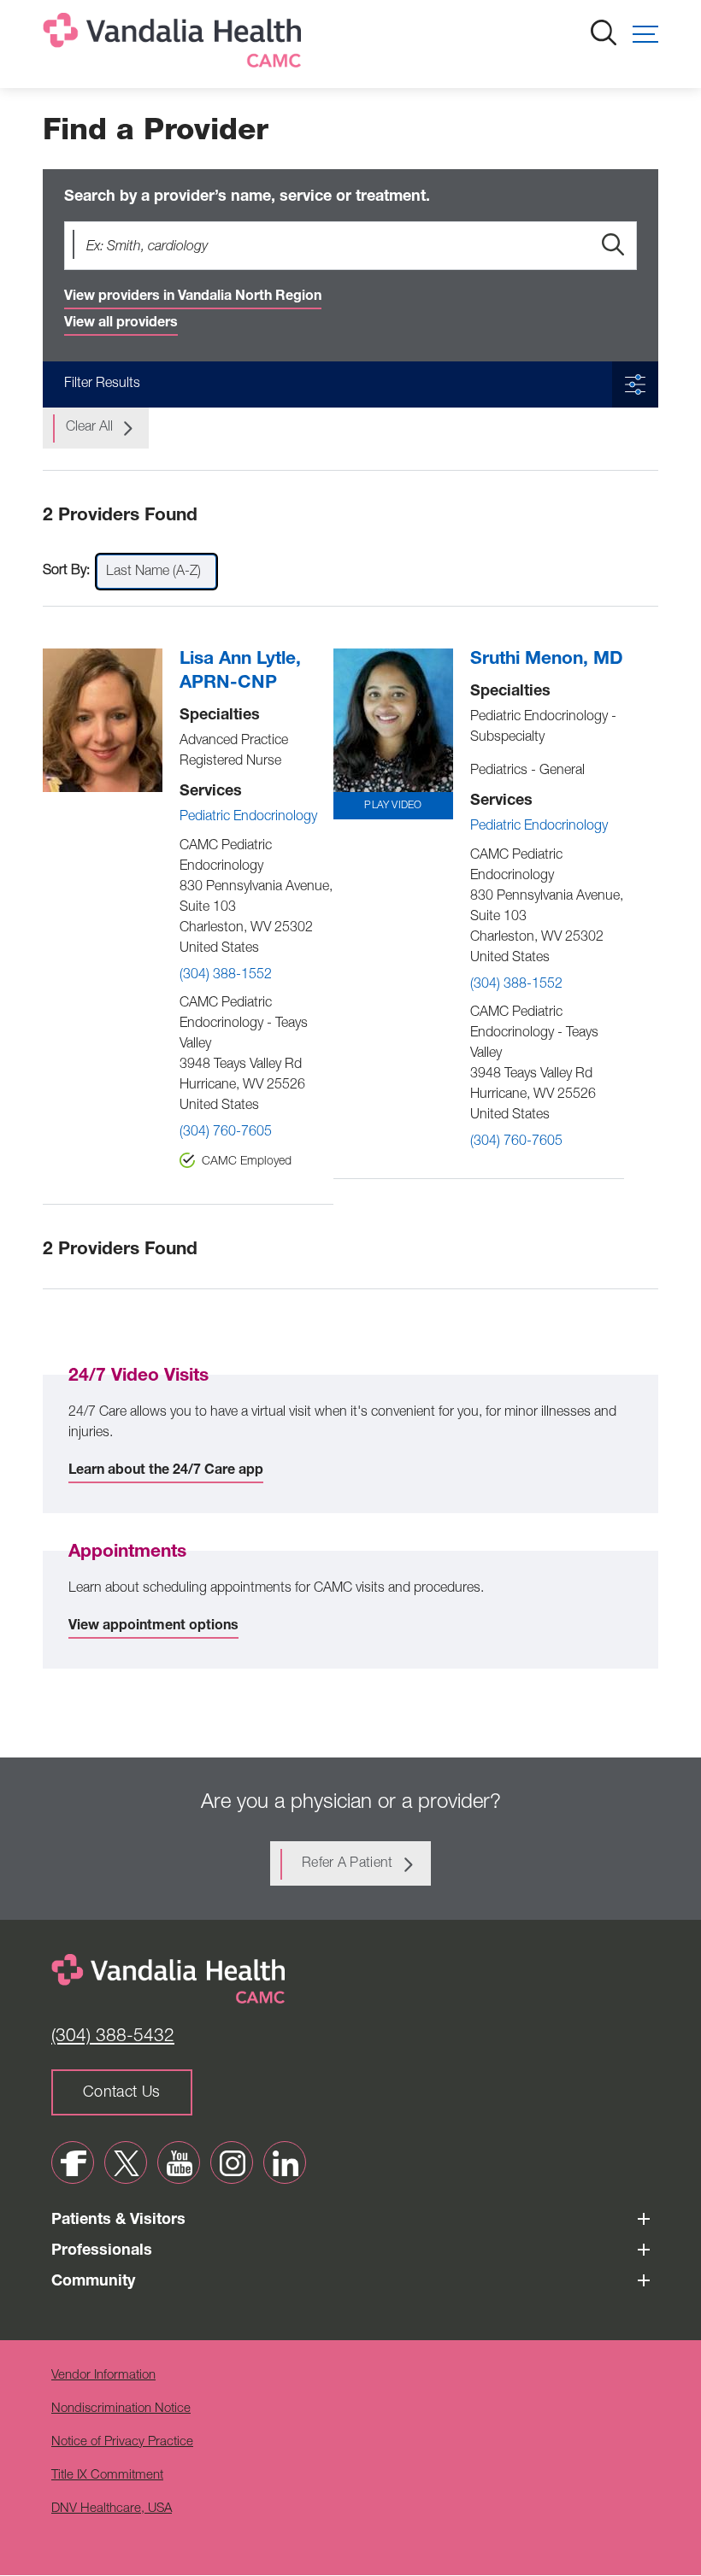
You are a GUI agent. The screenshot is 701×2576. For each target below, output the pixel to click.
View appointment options (153, 1627)
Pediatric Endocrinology (248, 818)
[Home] (175, 44)
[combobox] (156, 572)
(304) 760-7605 (226, 1133)
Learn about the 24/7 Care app (166, 1471)
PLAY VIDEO (393, 806)
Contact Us (122, 2093)
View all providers (121, 324)
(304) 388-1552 (226, 976)
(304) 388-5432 (113, 2037)
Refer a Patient (348, 1864)
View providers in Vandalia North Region (193, 297)
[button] (645, 34)
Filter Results (102, 384)
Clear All (89, 428)
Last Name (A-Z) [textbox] (153, 572)
